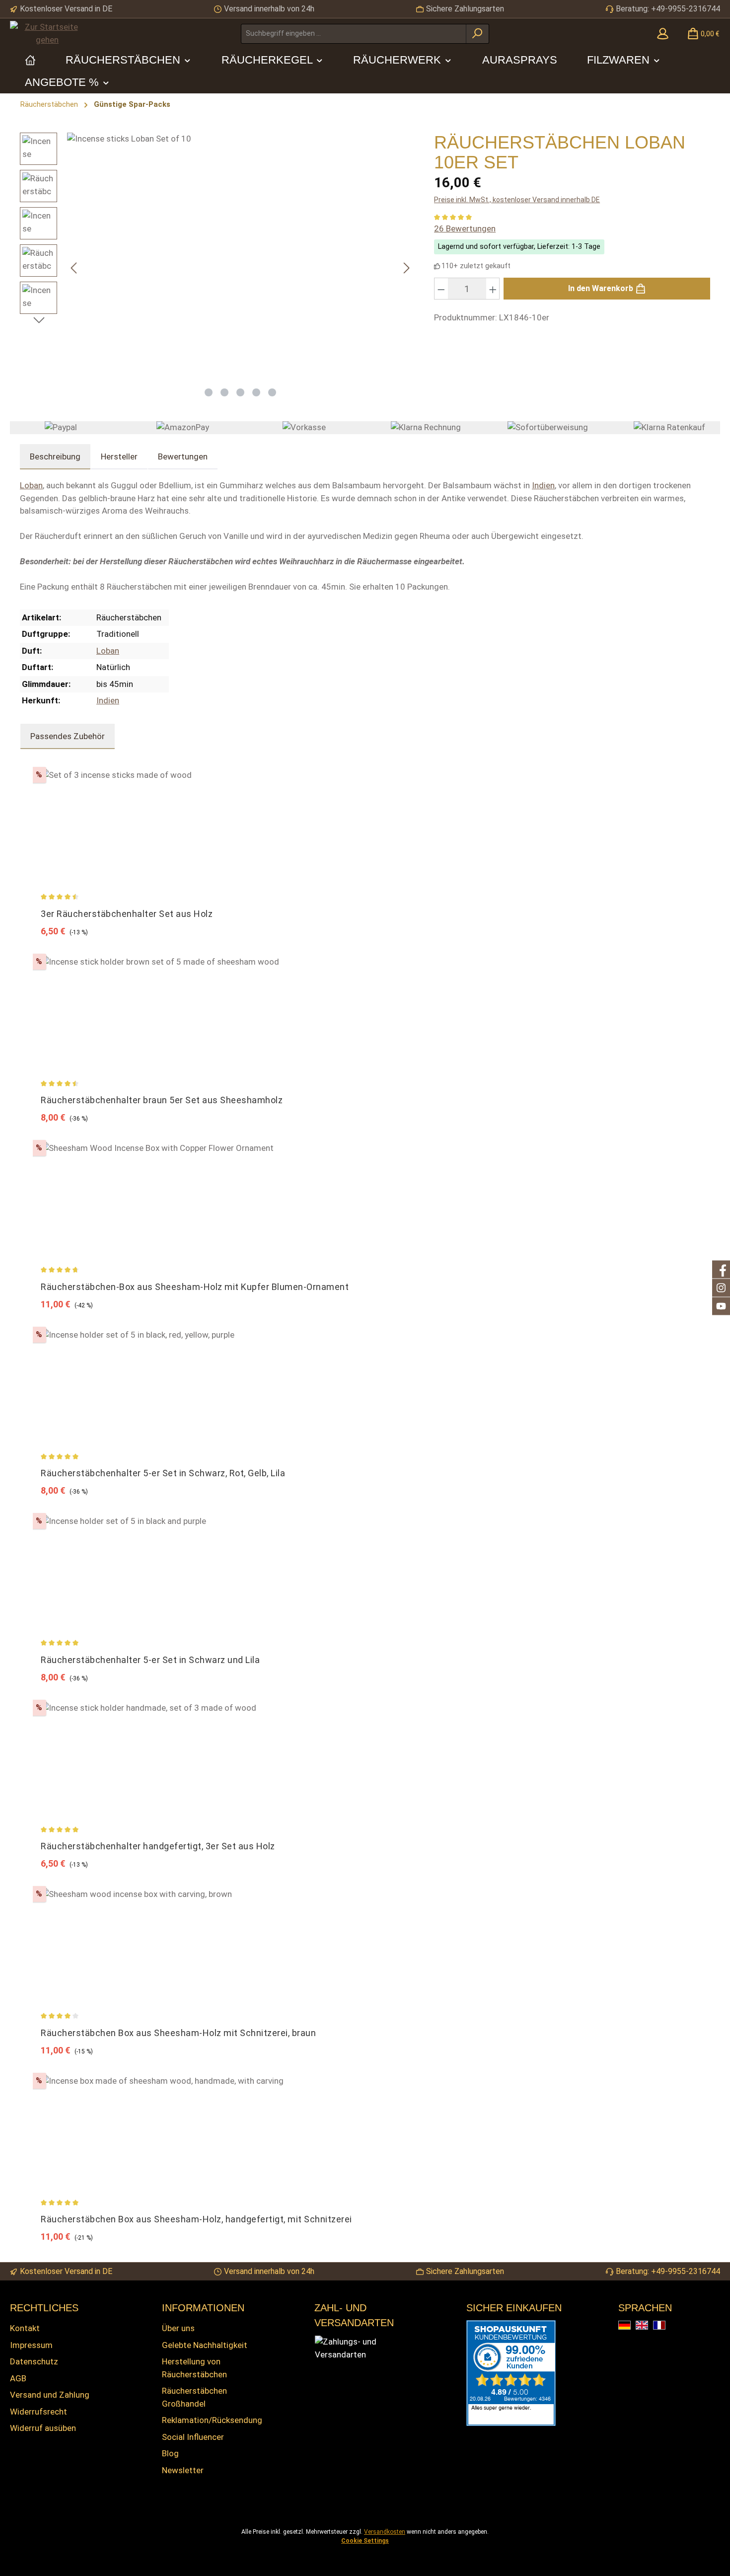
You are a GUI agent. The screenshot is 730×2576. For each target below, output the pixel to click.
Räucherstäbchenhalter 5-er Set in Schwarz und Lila (150, 1660)
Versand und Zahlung (50, 2395)
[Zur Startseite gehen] (47, 34)
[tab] (55, 457)
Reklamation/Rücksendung (212, 2420)
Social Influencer (193, 2437)
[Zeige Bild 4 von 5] (256, 392)
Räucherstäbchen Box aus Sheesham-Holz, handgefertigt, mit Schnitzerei (196, 2219)
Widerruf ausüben (43, 2428)
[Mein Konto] (663, 34)
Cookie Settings (365, 2541)
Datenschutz (34, 2361)
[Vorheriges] (74, 268)
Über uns (178, 2328)
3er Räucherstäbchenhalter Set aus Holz (127, 914)
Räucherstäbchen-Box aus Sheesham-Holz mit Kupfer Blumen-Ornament (195, 1287)
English (648, 2326)
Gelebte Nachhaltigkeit (205, 2345)
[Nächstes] (406, 268)
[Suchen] (477, 34)
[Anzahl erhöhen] (493, 289)
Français (665, 2326)
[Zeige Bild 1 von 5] (209, 392)
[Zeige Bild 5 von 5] (272, 392)
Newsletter (183, 2470)
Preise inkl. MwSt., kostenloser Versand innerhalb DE (517, 200)
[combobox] (354, 34)
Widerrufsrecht (38, 2412)
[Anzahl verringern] (441, 289)
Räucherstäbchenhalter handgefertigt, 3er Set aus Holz (158, 1846)
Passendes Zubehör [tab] (68, 736)
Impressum (31, 2345)
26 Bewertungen (465, 228)
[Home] (30, 60)
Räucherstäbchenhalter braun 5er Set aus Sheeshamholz (162, 1100)
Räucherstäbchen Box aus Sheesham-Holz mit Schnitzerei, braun (178, 2033)
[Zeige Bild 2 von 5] (224, 392)
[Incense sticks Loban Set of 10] (240, 257)
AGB (18, 2378)
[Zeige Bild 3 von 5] (240, 392)
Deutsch (630, 2326)
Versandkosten (385, 2532)
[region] (217, 268)
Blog (170, 2453)
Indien (543, 485)
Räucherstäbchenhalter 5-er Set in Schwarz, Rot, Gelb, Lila (163, 1473)
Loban (31, 485)
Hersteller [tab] (119, 456)
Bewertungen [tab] (183, 456)
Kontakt (25, 2328)
